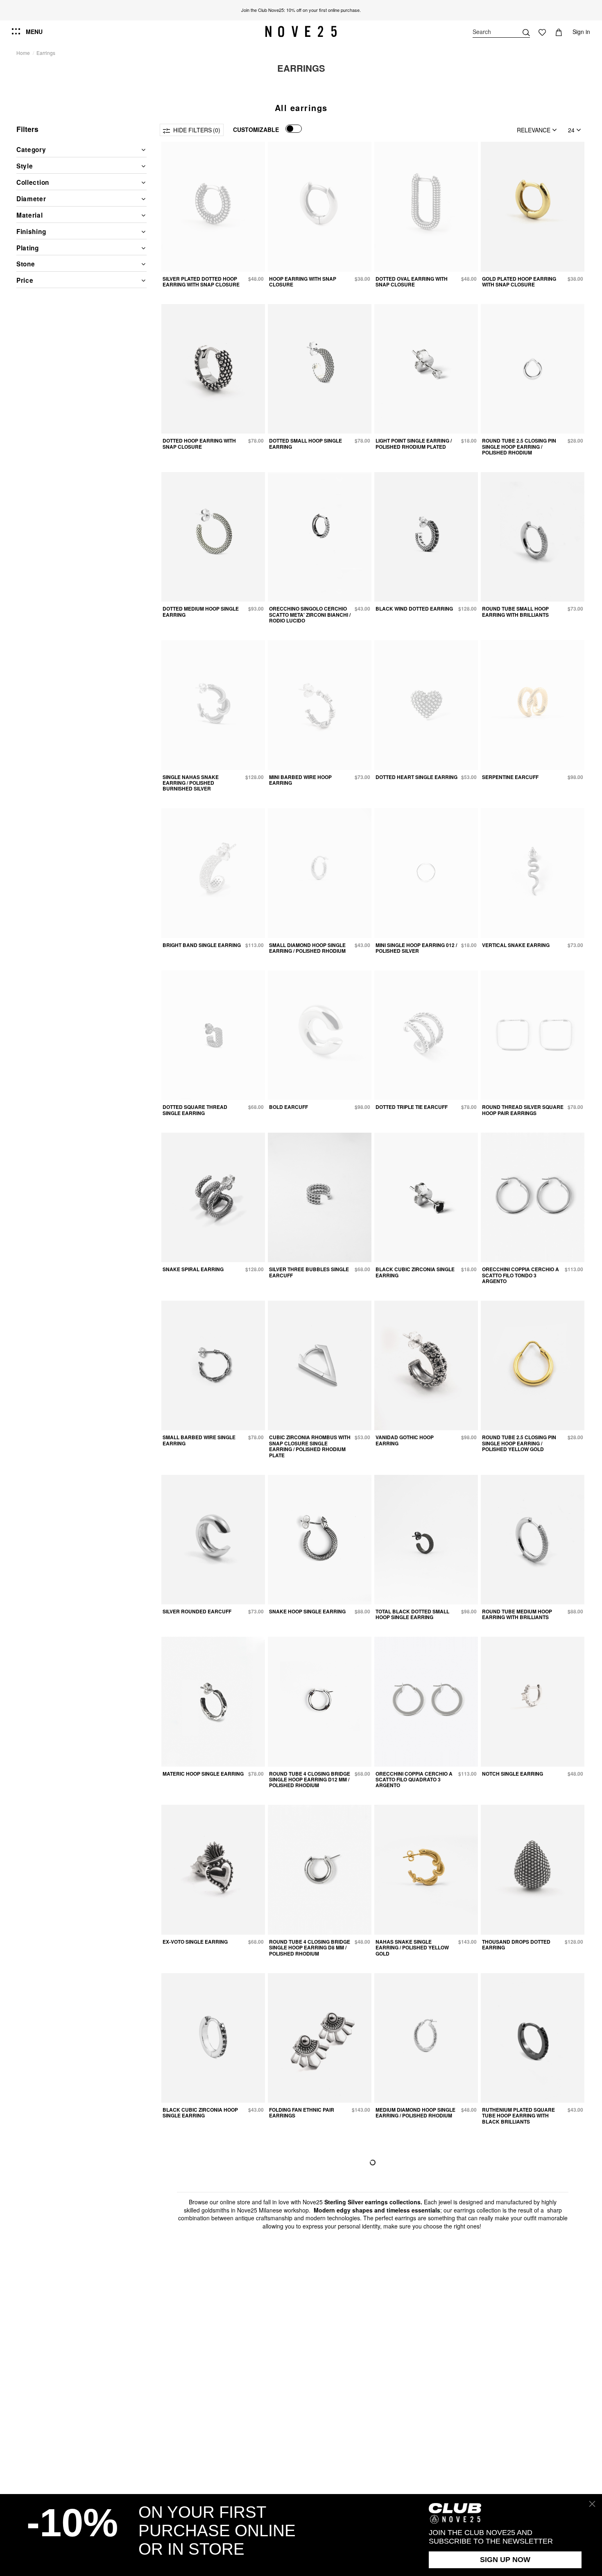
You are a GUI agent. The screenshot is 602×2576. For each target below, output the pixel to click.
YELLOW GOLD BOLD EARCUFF (307, 2278)
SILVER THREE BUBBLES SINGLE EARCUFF (309, 1272)
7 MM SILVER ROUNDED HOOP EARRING (412, 2281)
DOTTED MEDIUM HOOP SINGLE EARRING (201, 611)
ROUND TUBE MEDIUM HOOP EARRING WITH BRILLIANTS (517, 1614)
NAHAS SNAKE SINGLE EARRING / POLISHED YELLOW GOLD (412, 1948)
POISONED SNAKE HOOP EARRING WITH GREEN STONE (519, 2449)
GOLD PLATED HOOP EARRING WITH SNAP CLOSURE (519, 282)
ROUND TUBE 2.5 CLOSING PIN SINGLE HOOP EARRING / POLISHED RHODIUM (519, 446)
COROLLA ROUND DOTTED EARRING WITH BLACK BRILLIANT (515, 2284)
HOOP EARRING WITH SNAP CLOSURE (303, 282)
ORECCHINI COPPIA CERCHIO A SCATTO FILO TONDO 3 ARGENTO (521, 1275)
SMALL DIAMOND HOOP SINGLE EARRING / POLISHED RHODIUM (307, 948)
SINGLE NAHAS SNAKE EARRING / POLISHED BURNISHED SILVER (191, 783)
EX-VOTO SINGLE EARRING (195, 1942)
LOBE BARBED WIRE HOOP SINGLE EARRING (302, 2449)
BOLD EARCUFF (289, 1107)
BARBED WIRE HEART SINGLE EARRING (412, 2449)
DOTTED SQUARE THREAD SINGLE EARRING (195, 1110)
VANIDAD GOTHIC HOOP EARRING (405, 1440)
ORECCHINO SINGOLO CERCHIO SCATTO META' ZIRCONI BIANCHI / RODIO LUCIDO (310, 614)
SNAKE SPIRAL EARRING (193, 1269)
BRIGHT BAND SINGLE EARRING (202, 945)
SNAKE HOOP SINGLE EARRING (307, 1611)
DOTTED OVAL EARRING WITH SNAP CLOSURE (412, 282)
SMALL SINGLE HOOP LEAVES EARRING (199, 2449)
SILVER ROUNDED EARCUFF (197, 1611)
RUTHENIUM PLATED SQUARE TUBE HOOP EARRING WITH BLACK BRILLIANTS (518, 2116)
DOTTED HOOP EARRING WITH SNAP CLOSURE (199, 443)
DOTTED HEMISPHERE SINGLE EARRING (199, 2281)
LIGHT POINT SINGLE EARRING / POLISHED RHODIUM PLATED (414, 443)
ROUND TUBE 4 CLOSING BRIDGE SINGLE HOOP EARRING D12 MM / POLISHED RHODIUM (310, 1780)
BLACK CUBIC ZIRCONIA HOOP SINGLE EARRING (200, 2113)
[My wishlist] (542, 32)
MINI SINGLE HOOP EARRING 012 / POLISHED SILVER (416, 948)
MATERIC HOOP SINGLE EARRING (203, 1774)
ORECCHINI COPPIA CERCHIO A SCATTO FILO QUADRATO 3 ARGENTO (414, 1780)
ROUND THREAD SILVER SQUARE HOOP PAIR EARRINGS (523, 1110)
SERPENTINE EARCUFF (510, 777)
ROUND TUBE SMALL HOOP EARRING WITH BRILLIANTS (515, 611)
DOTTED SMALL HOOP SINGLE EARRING (306, 443)
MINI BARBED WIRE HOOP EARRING (300, 780)
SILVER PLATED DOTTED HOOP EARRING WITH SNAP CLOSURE (201, 282)
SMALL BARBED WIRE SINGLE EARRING (199, 1440)
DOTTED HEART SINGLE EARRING (416, 777)
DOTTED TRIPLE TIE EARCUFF (412, 1107)
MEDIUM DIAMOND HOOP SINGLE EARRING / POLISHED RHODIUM (415, 2113)
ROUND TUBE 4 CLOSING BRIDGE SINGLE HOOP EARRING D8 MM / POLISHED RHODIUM (310, 1948)
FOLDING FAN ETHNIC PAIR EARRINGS (302, 2113)
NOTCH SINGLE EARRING (513, 1774)
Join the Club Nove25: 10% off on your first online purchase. (301, 10)
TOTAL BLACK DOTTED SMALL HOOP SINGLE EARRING (412, 1614)
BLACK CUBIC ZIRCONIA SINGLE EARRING (415, 1272)
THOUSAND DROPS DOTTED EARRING (516, 1944)
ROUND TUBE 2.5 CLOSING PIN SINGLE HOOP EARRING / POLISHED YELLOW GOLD (519, 1443)
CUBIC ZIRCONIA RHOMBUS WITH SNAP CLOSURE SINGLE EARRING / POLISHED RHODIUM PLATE (310, 1446)
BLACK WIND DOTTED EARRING (414, 609)
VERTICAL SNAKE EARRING (516, 945)
